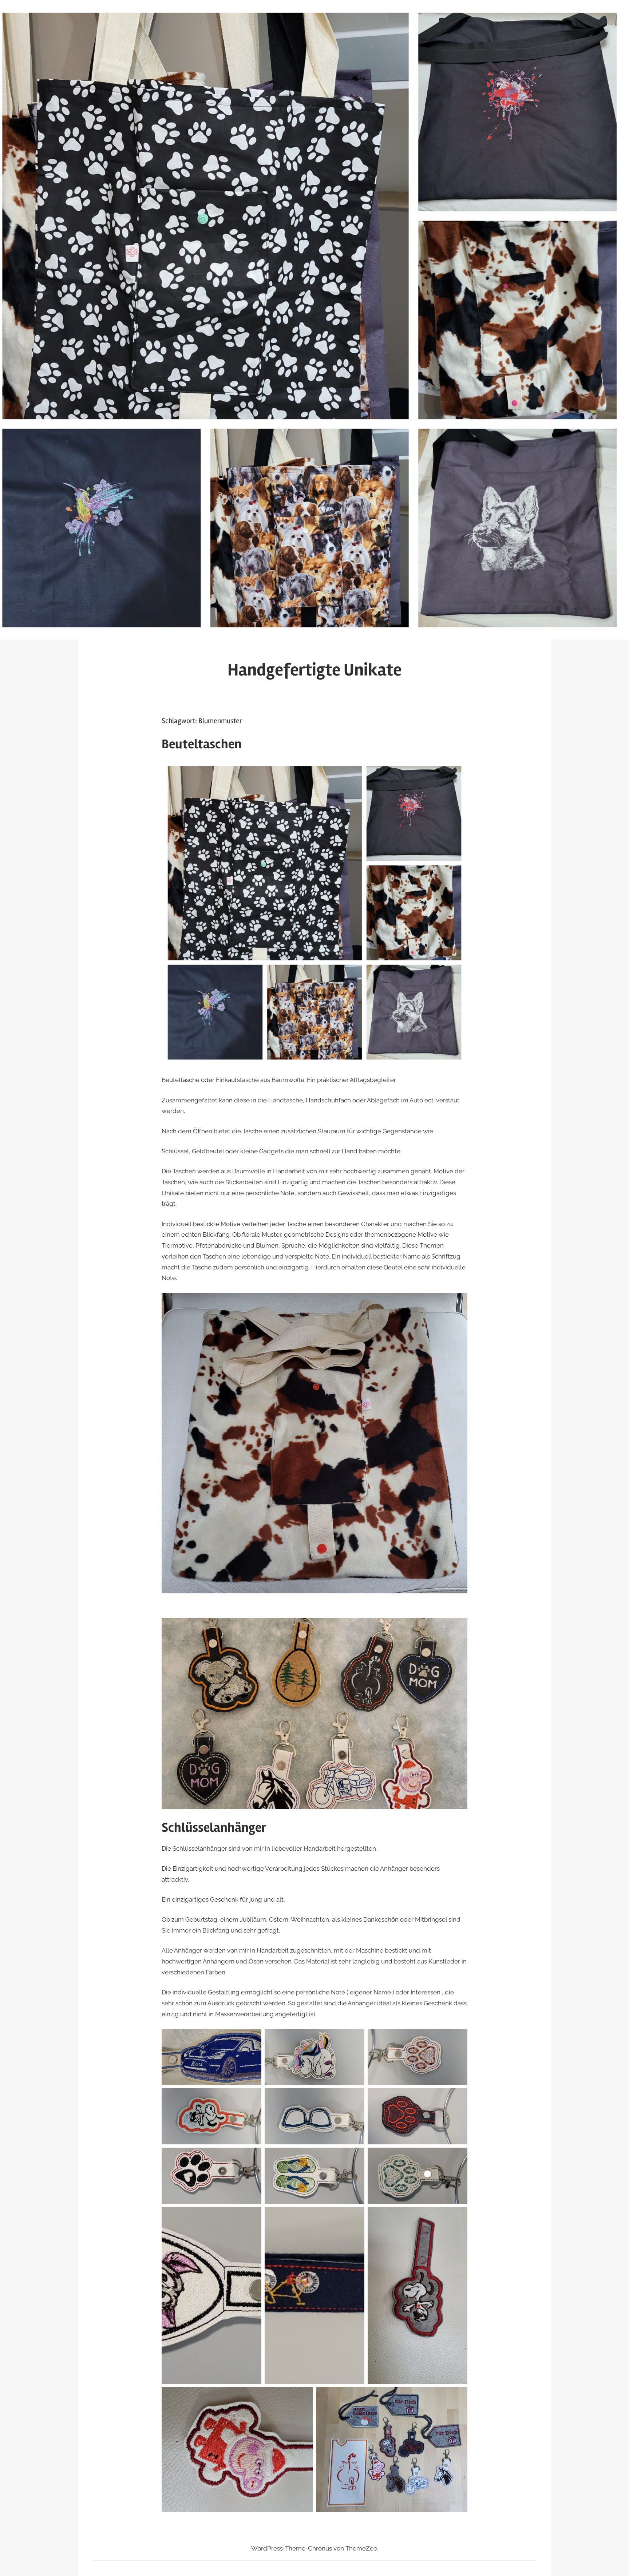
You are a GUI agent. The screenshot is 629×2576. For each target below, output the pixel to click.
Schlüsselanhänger (214, 1828)
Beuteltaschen (202, 744)
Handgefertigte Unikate (314, 670)
